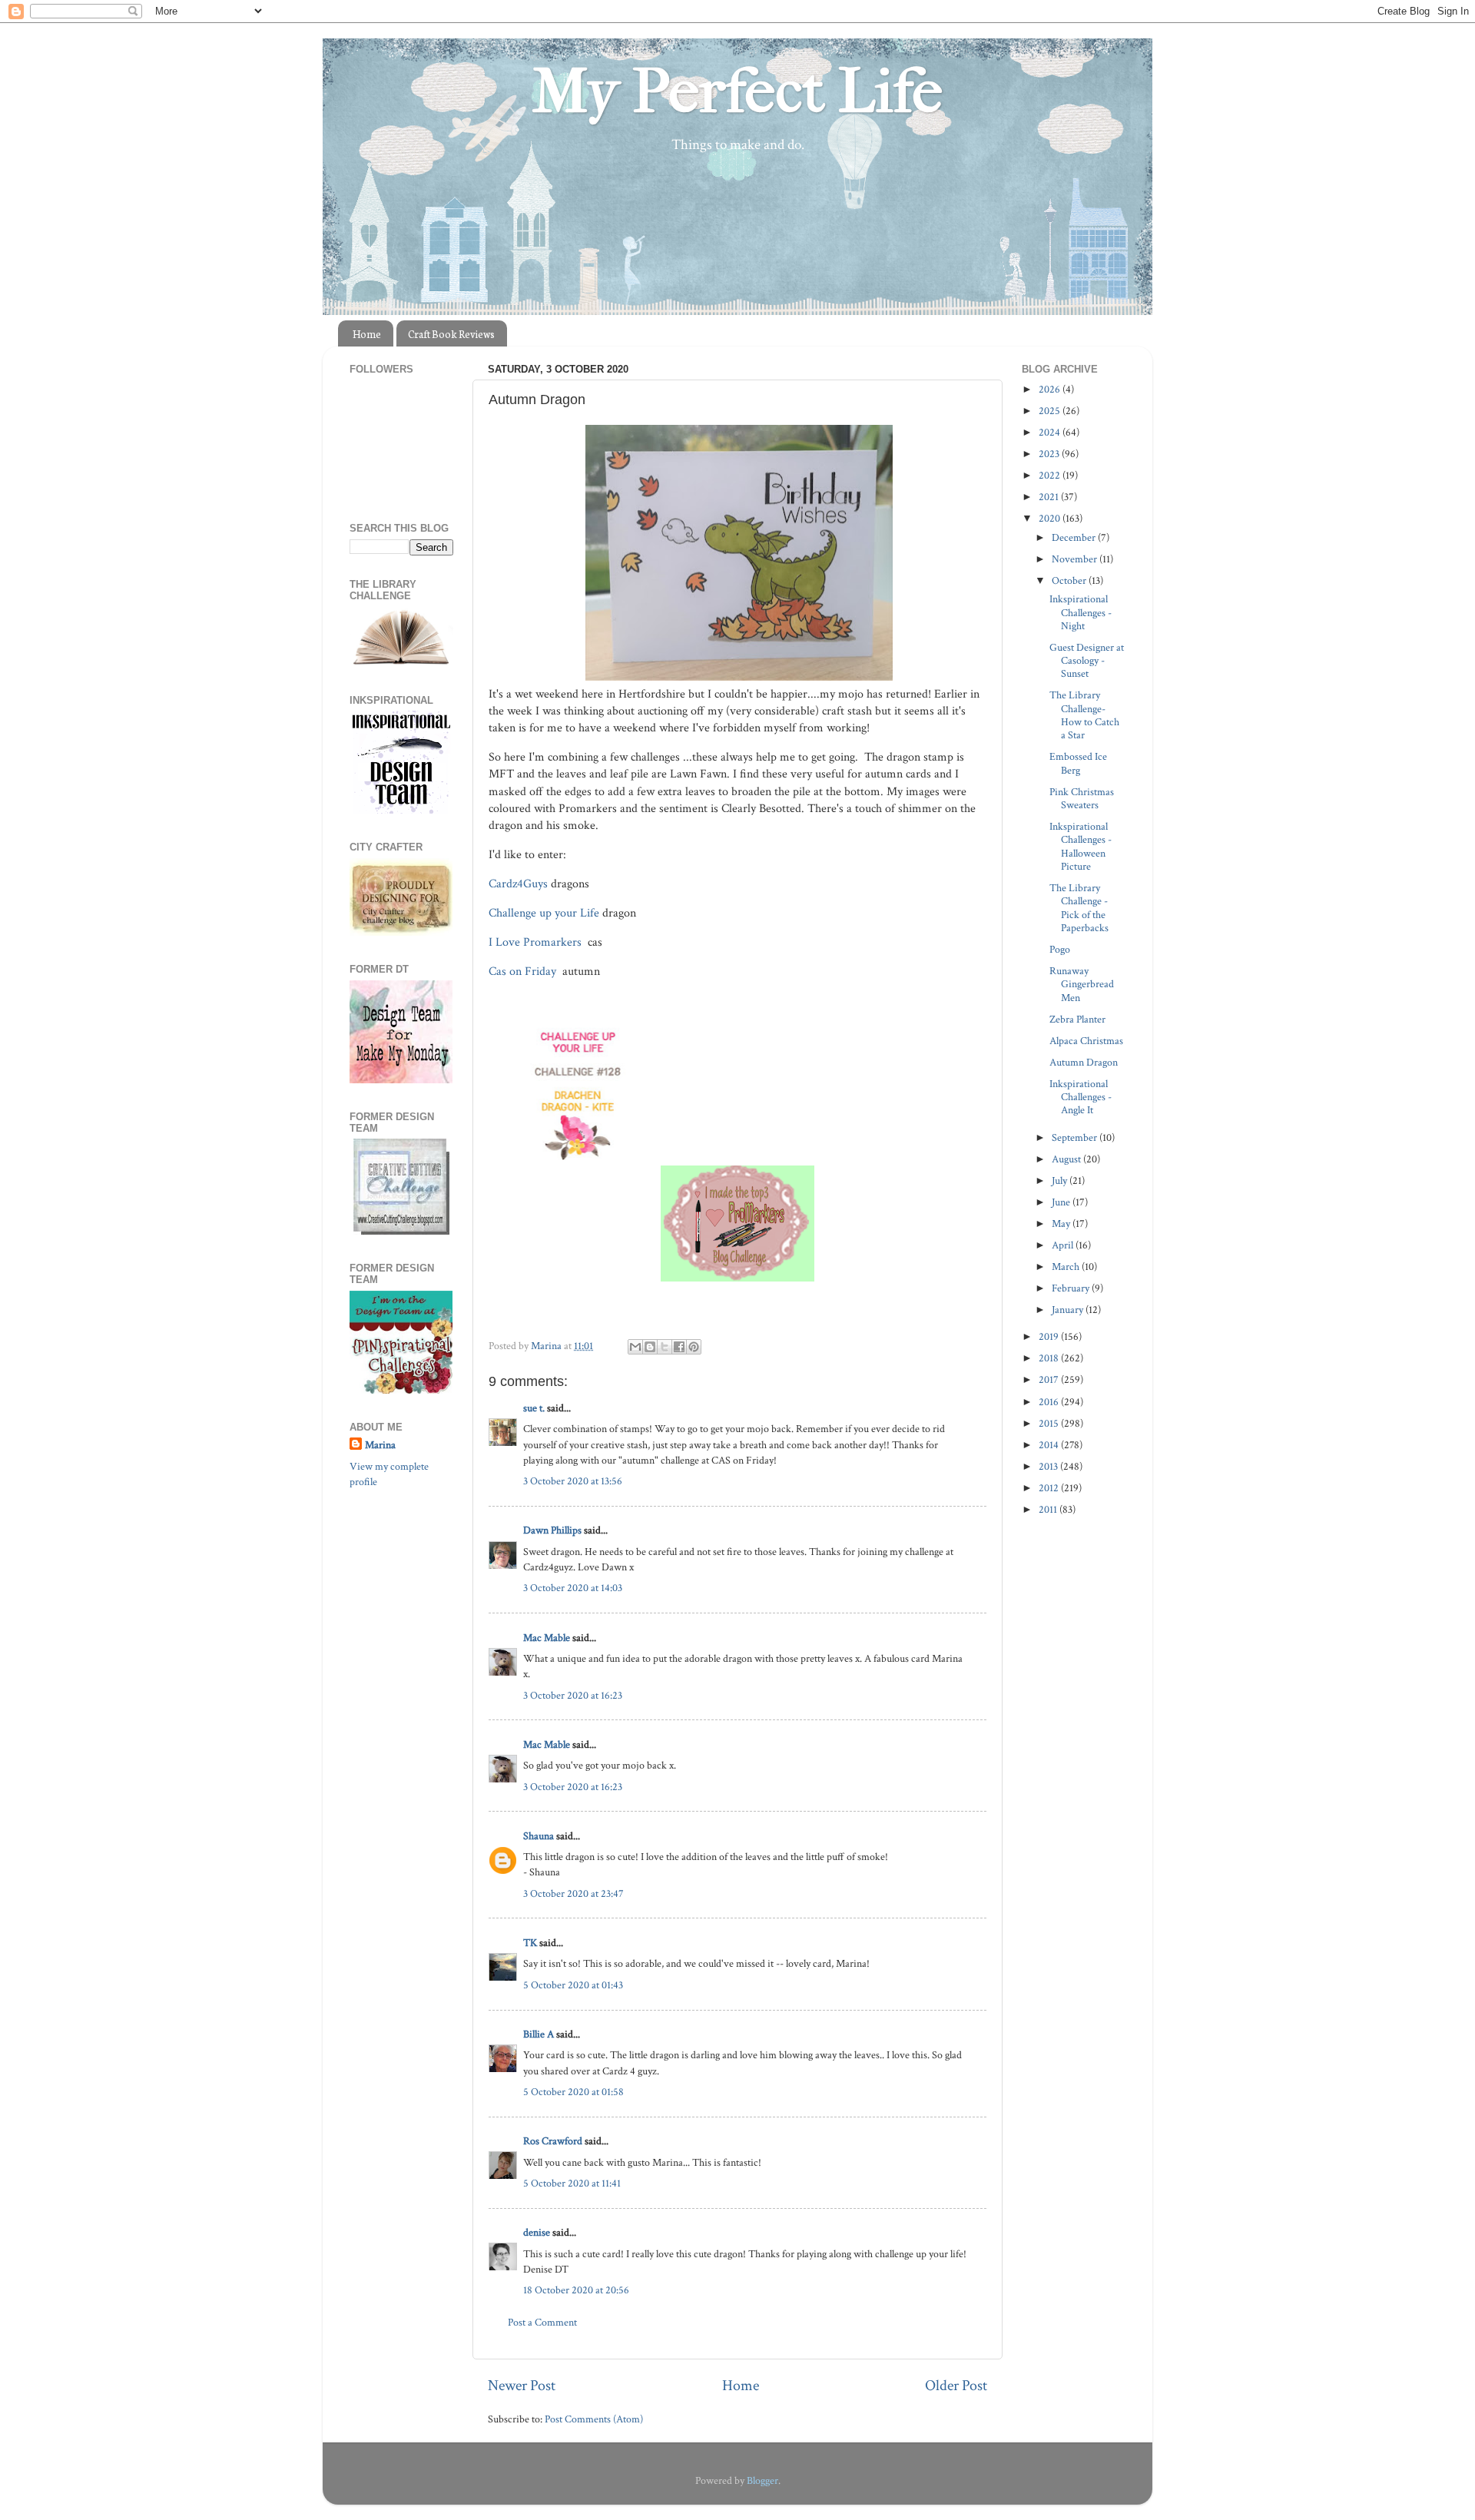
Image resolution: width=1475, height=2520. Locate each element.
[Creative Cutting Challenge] (401, 1231)
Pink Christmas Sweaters (1082, 798)
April (1064, 1245)
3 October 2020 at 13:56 (573, 1481)
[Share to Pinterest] (694, 1347)
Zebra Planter (1077, 1019)
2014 (1050, 1445)
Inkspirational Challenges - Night (1081, 612)
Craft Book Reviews (451, 334)
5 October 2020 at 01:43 (573, 1985)
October (1070, 580)
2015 (1050, 1423)
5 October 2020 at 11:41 (572, 2183)
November (1076, 559)
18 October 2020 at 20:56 (576, 2290)
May (1062, 1224)
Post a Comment (542, 2322)
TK (530, 1943)
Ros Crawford (553, 2141)
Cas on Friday (524, 972)
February (1072, 1288)
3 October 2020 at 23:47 (573, 1893)
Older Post (956, 2386)
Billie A (539, 2034)
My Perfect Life (737, 91)
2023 (1050, 454)
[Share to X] (665, 1347)
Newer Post (522, 2386)
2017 (1050, 1379)
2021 (1050, 497)
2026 (1051, 389)
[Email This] (635, 1347)
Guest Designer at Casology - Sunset (1087, 661)
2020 (1051, 518)
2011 (1049, 1509)
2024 (1051, 432)
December (1075, 537)
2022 (1051, 475)
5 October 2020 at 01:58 (573, 2092)
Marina (380, 1445)
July (1061, 1180)
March (1067, 1267)
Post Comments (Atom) (594, 2419)
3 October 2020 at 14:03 (573, 1588)
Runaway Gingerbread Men (1082, 984)
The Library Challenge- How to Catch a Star (1084, 715)
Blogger (762, 2480)
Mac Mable (547, 1638)
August (1067, 1159)
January (1069, 1310)
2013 (1049, 1466)
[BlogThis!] (650, 1347)
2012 (1050, 1488)
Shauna (539, 1836)
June (1062, 1202)
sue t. (534, 1408)
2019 (1050, 1336)
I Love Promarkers (537, 942)
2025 (1051, 411)
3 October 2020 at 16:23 (573, 1695)
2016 (1050, 1402)
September (1076, 1137)
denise (537, 2232)
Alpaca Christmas (1086, 1041)
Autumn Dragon (1084, 1062)
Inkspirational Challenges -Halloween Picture (1081, 846)
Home (367, 334)
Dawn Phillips (552, 1530)
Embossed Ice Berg (1078, 763)
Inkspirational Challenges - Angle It (1081, 1097)
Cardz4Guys (518, 884)
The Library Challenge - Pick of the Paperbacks (1079, 908)
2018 (1050, 1358)
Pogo (1060, 949)
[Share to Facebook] (679, 1347)
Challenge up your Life (544, 913)
